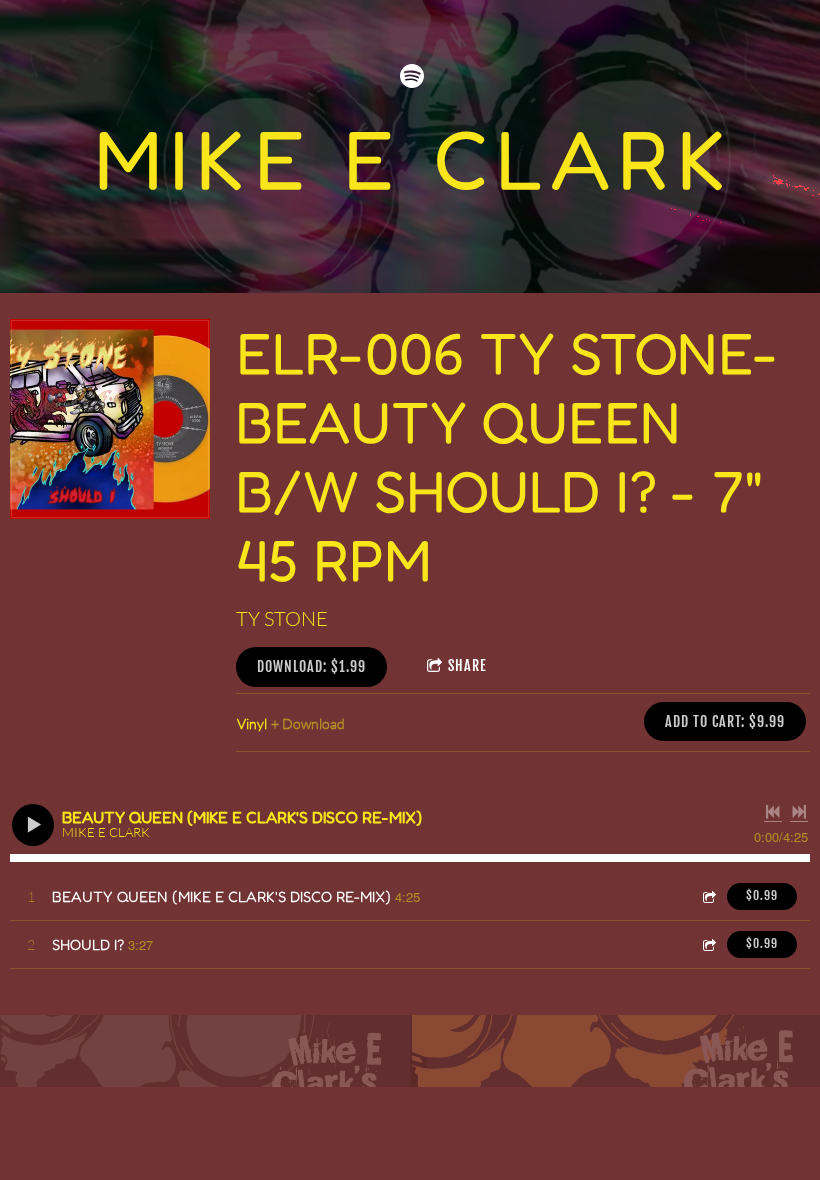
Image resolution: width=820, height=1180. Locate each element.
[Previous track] (773, 812)
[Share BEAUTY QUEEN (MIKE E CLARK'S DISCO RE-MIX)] (708, 896)
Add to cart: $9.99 (725, 721)
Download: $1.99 (311, 666)
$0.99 (762, 895)
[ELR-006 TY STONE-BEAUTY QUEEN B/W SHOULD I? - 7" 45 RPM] (110, 419)
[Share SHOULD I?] (708, 944)
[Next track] (799, 812)
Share (467, 665)
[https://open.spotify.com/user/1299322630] (412, 76)
